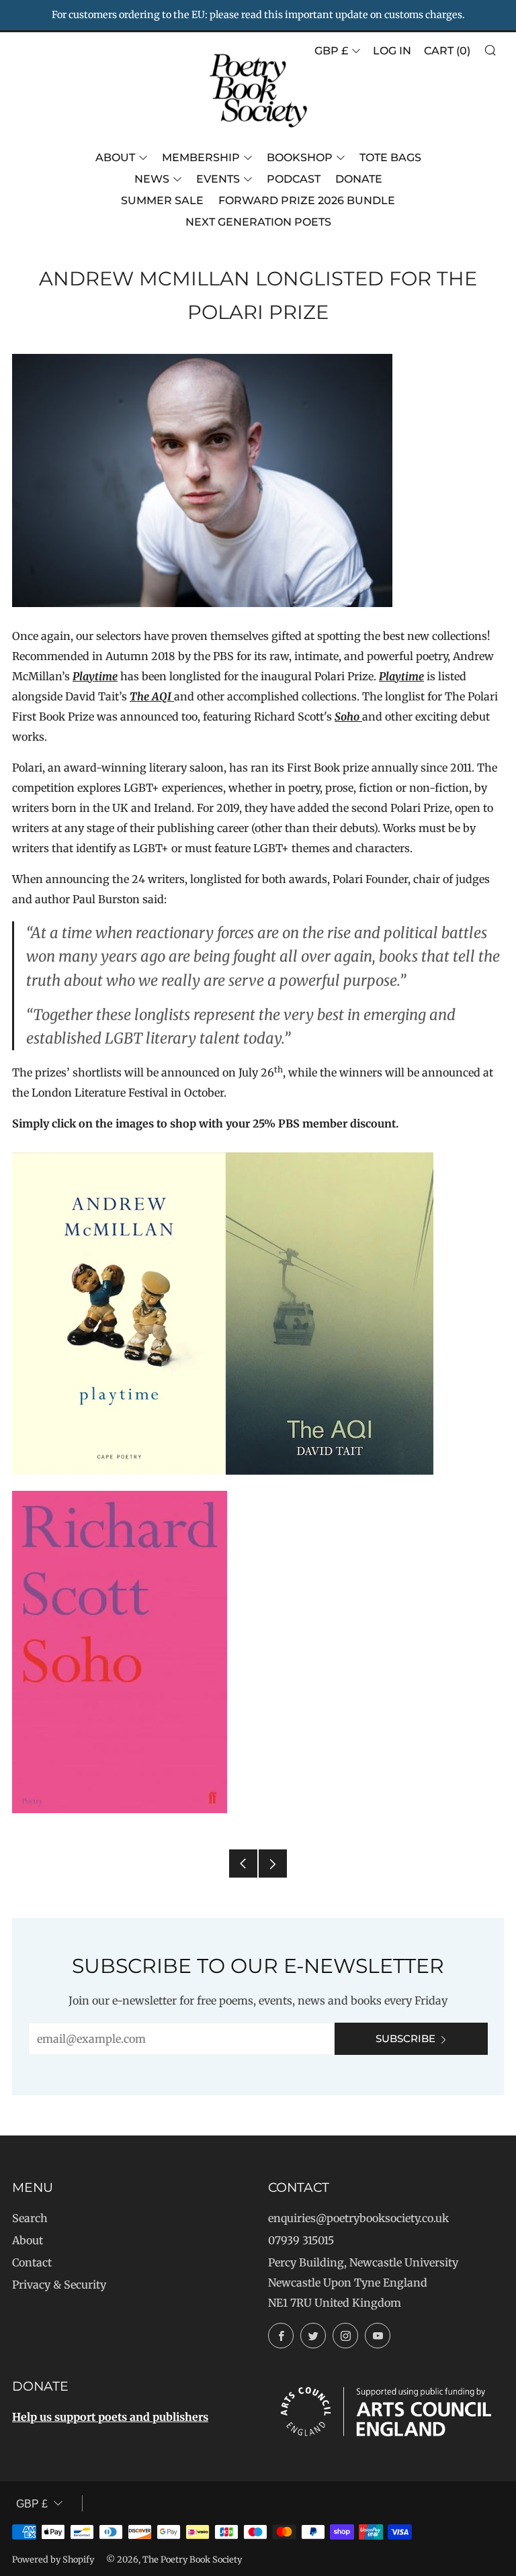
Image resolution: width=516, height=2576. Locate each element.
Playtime (95, 676)
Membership (201, 157)
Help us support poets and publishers (110, 2417)
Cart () (447, 51)
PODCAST (294, 179)
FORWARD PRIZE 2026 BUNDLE (307, 200)
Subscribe (405, 2038)
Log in (392, 51)
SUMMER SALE (162, 200)
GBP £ (331, 51)
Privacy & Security (59, 2285)
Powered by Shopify (53, 2559)
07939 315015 (301, 2240)
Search (30, 2218)
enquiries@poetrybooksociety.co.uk (358, 2218)
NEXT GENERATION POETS (258, 222)
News (152, 179)
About (115, 157)
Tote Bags (390, 157)
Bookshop (300, 157)
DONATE (359, 179)
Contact (32, 2262)
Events (218, 179)
